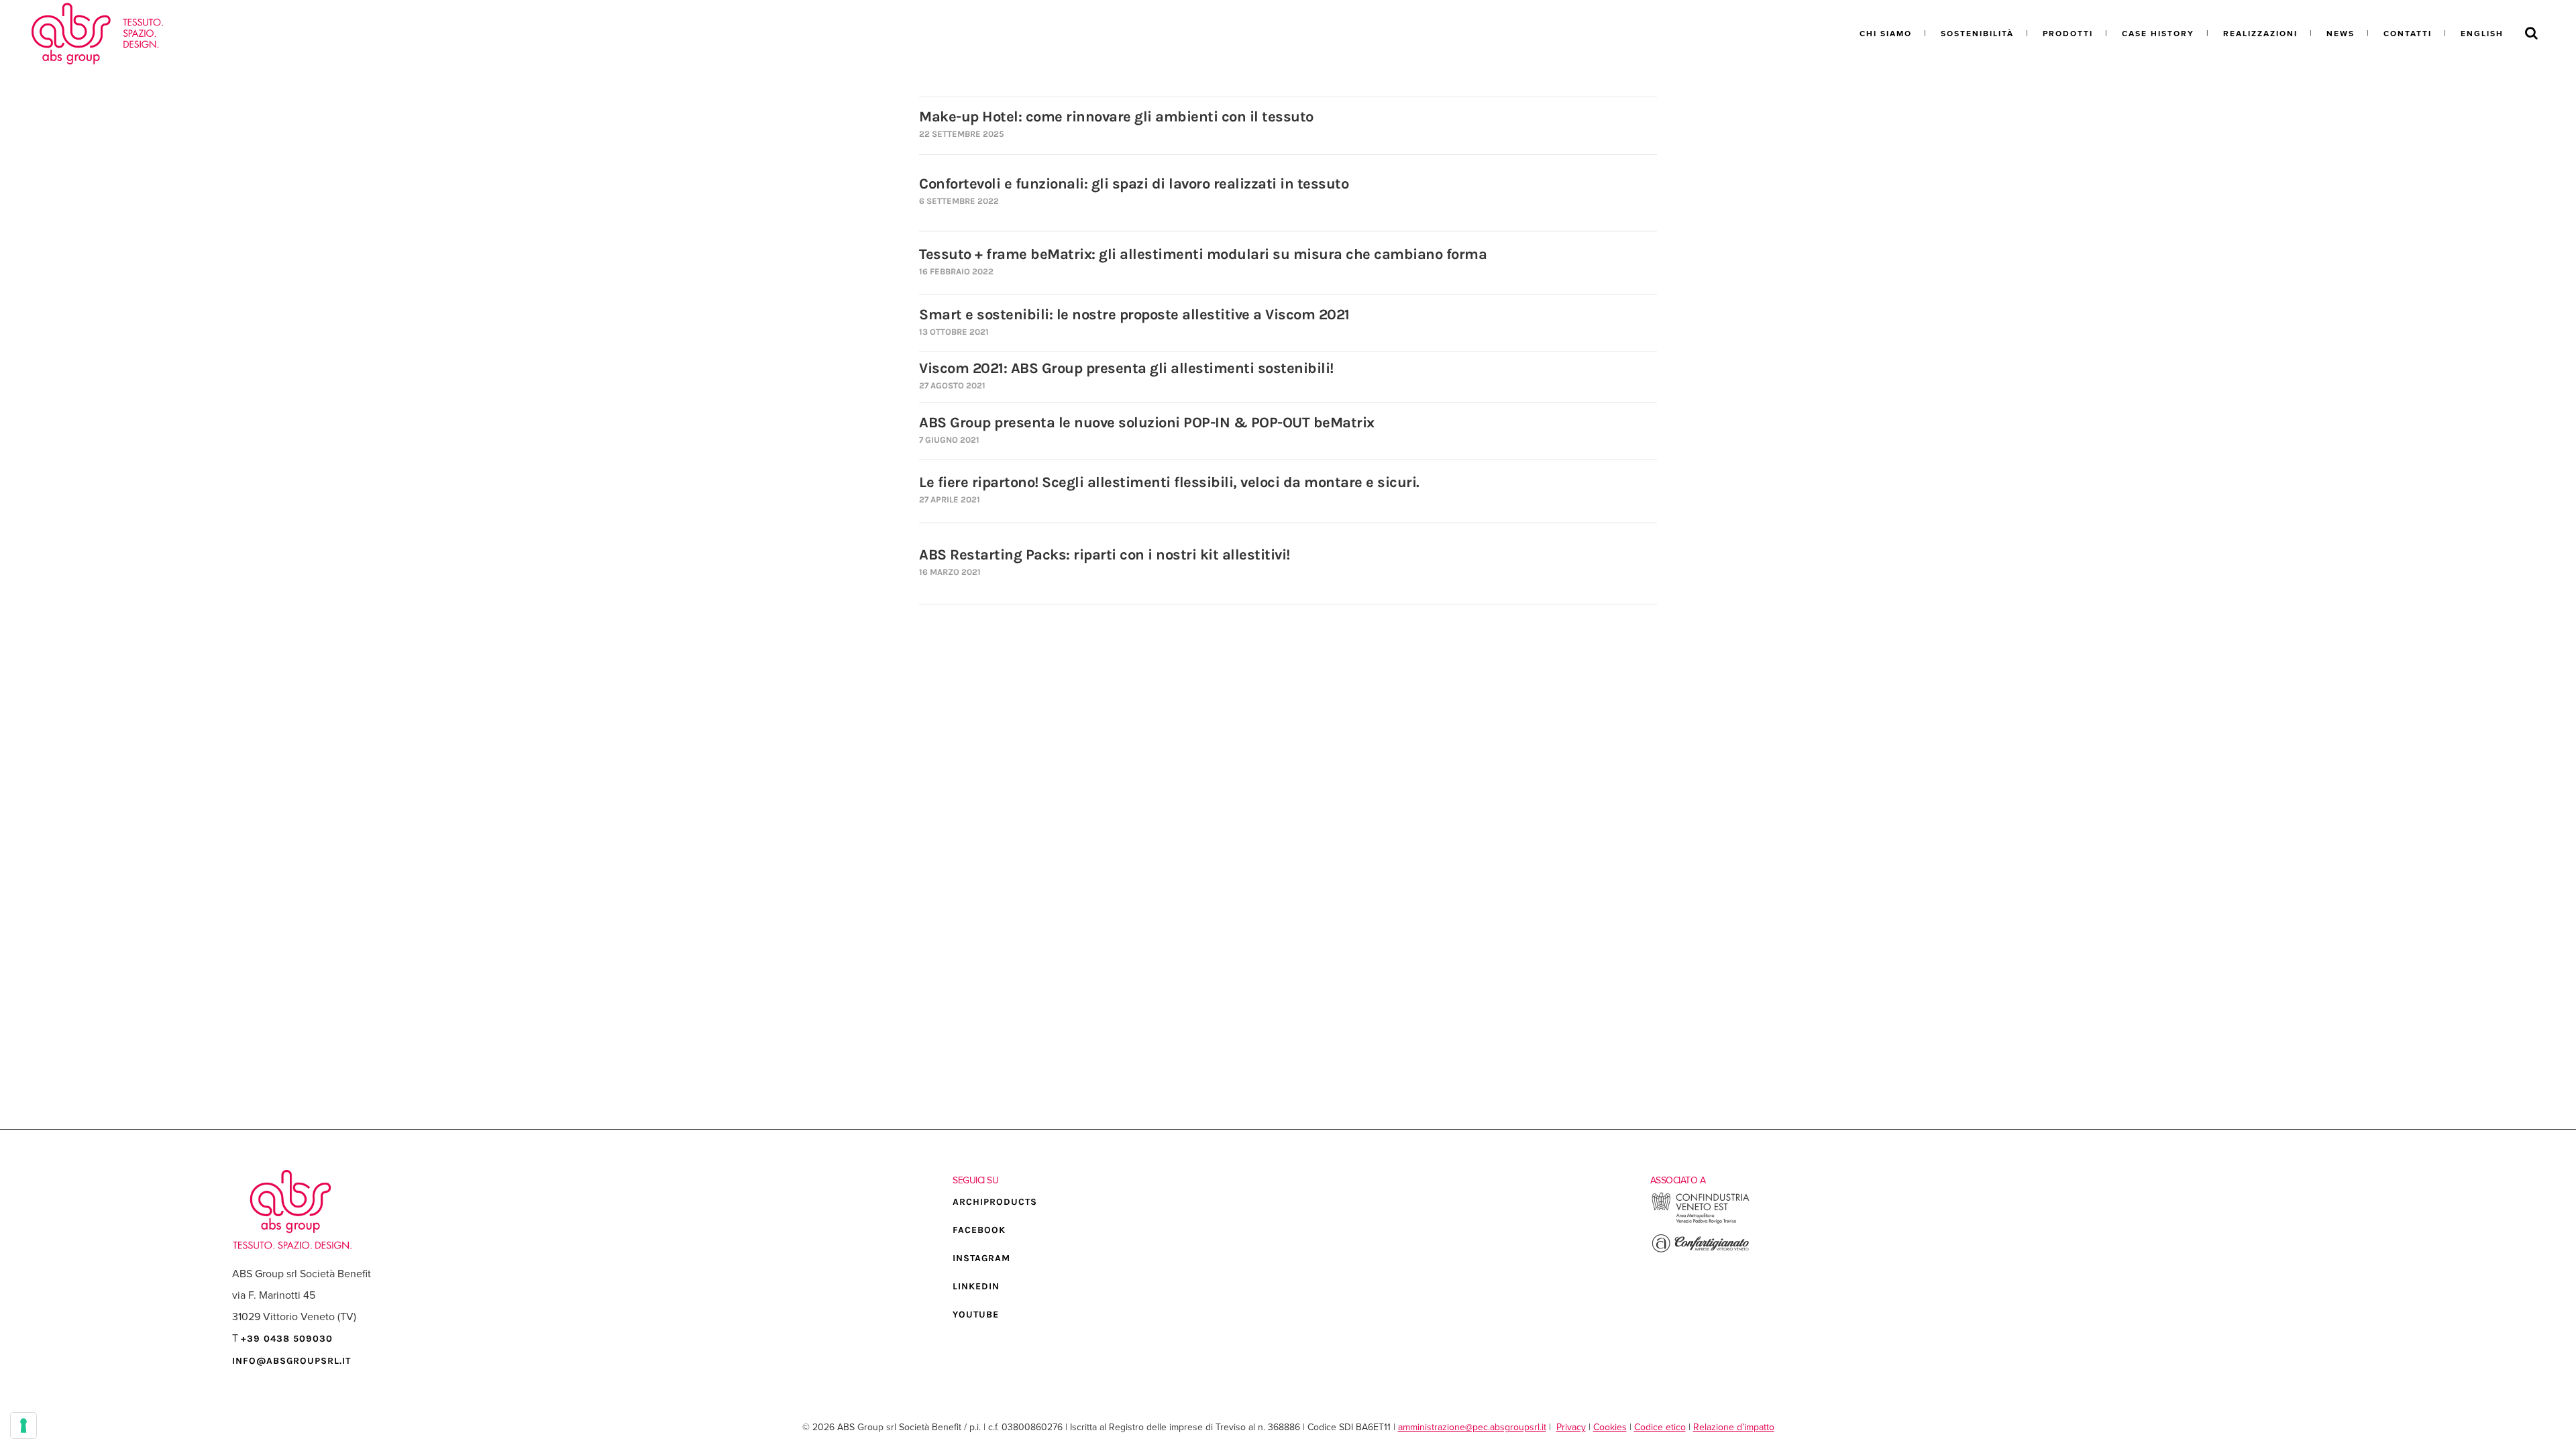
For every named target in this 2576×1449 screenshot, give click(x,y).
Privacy (1571, 1427)
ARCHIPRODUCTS (995, 1202)
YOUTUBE (976, 1314)
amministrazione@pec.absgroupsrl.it (1472, 1427)
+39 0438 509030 (287, 1339)
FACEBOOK (979, 1230)
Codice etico (1660, 1427)
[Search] (2531, 34)
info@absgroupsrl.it (291, 1361)
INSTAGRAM (981, 1258)
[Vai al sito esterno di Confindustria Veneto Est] (1701, 1222)
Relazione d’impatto (1734, 1427)
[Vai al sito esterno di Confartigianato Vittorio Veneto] (1701, 1251)
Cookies (1610, 1427)
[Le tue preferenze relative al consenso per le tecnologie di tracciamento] (23, 1426)
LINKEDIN (976, 1286)
